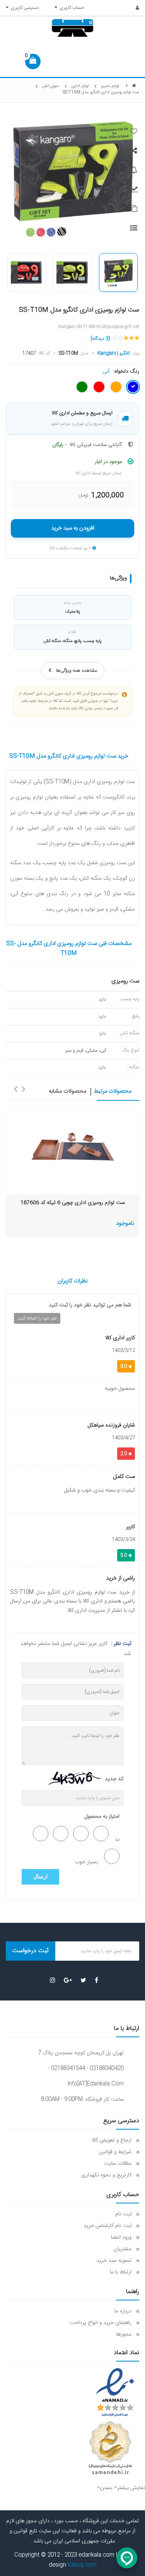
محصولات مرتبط (113, 1092)
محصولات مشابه (67, 1092)
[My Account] (133, 8)
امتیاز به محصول (102, 1817)
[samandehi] (110, 2448)
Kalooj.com (82, 2565)
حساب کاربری (71, 8)
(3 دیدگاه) (100, 339)
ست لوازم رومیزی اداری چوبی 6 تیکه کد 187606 (72, 1203)
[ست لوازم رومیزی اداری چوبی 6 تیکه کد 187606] (72, 1147)
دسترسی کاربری (24, 8)
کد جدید (114, 1779)
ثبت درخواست (31, 1951)
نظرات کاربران (73, 1281)
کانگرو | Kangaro (114, 353)
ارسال (40, 1877)
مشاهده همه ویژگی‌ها (77, 671)
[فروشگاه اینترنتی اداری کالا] (134, 86)
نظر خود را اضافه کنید (37, 1318)
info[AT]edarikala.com (96, 2084)
